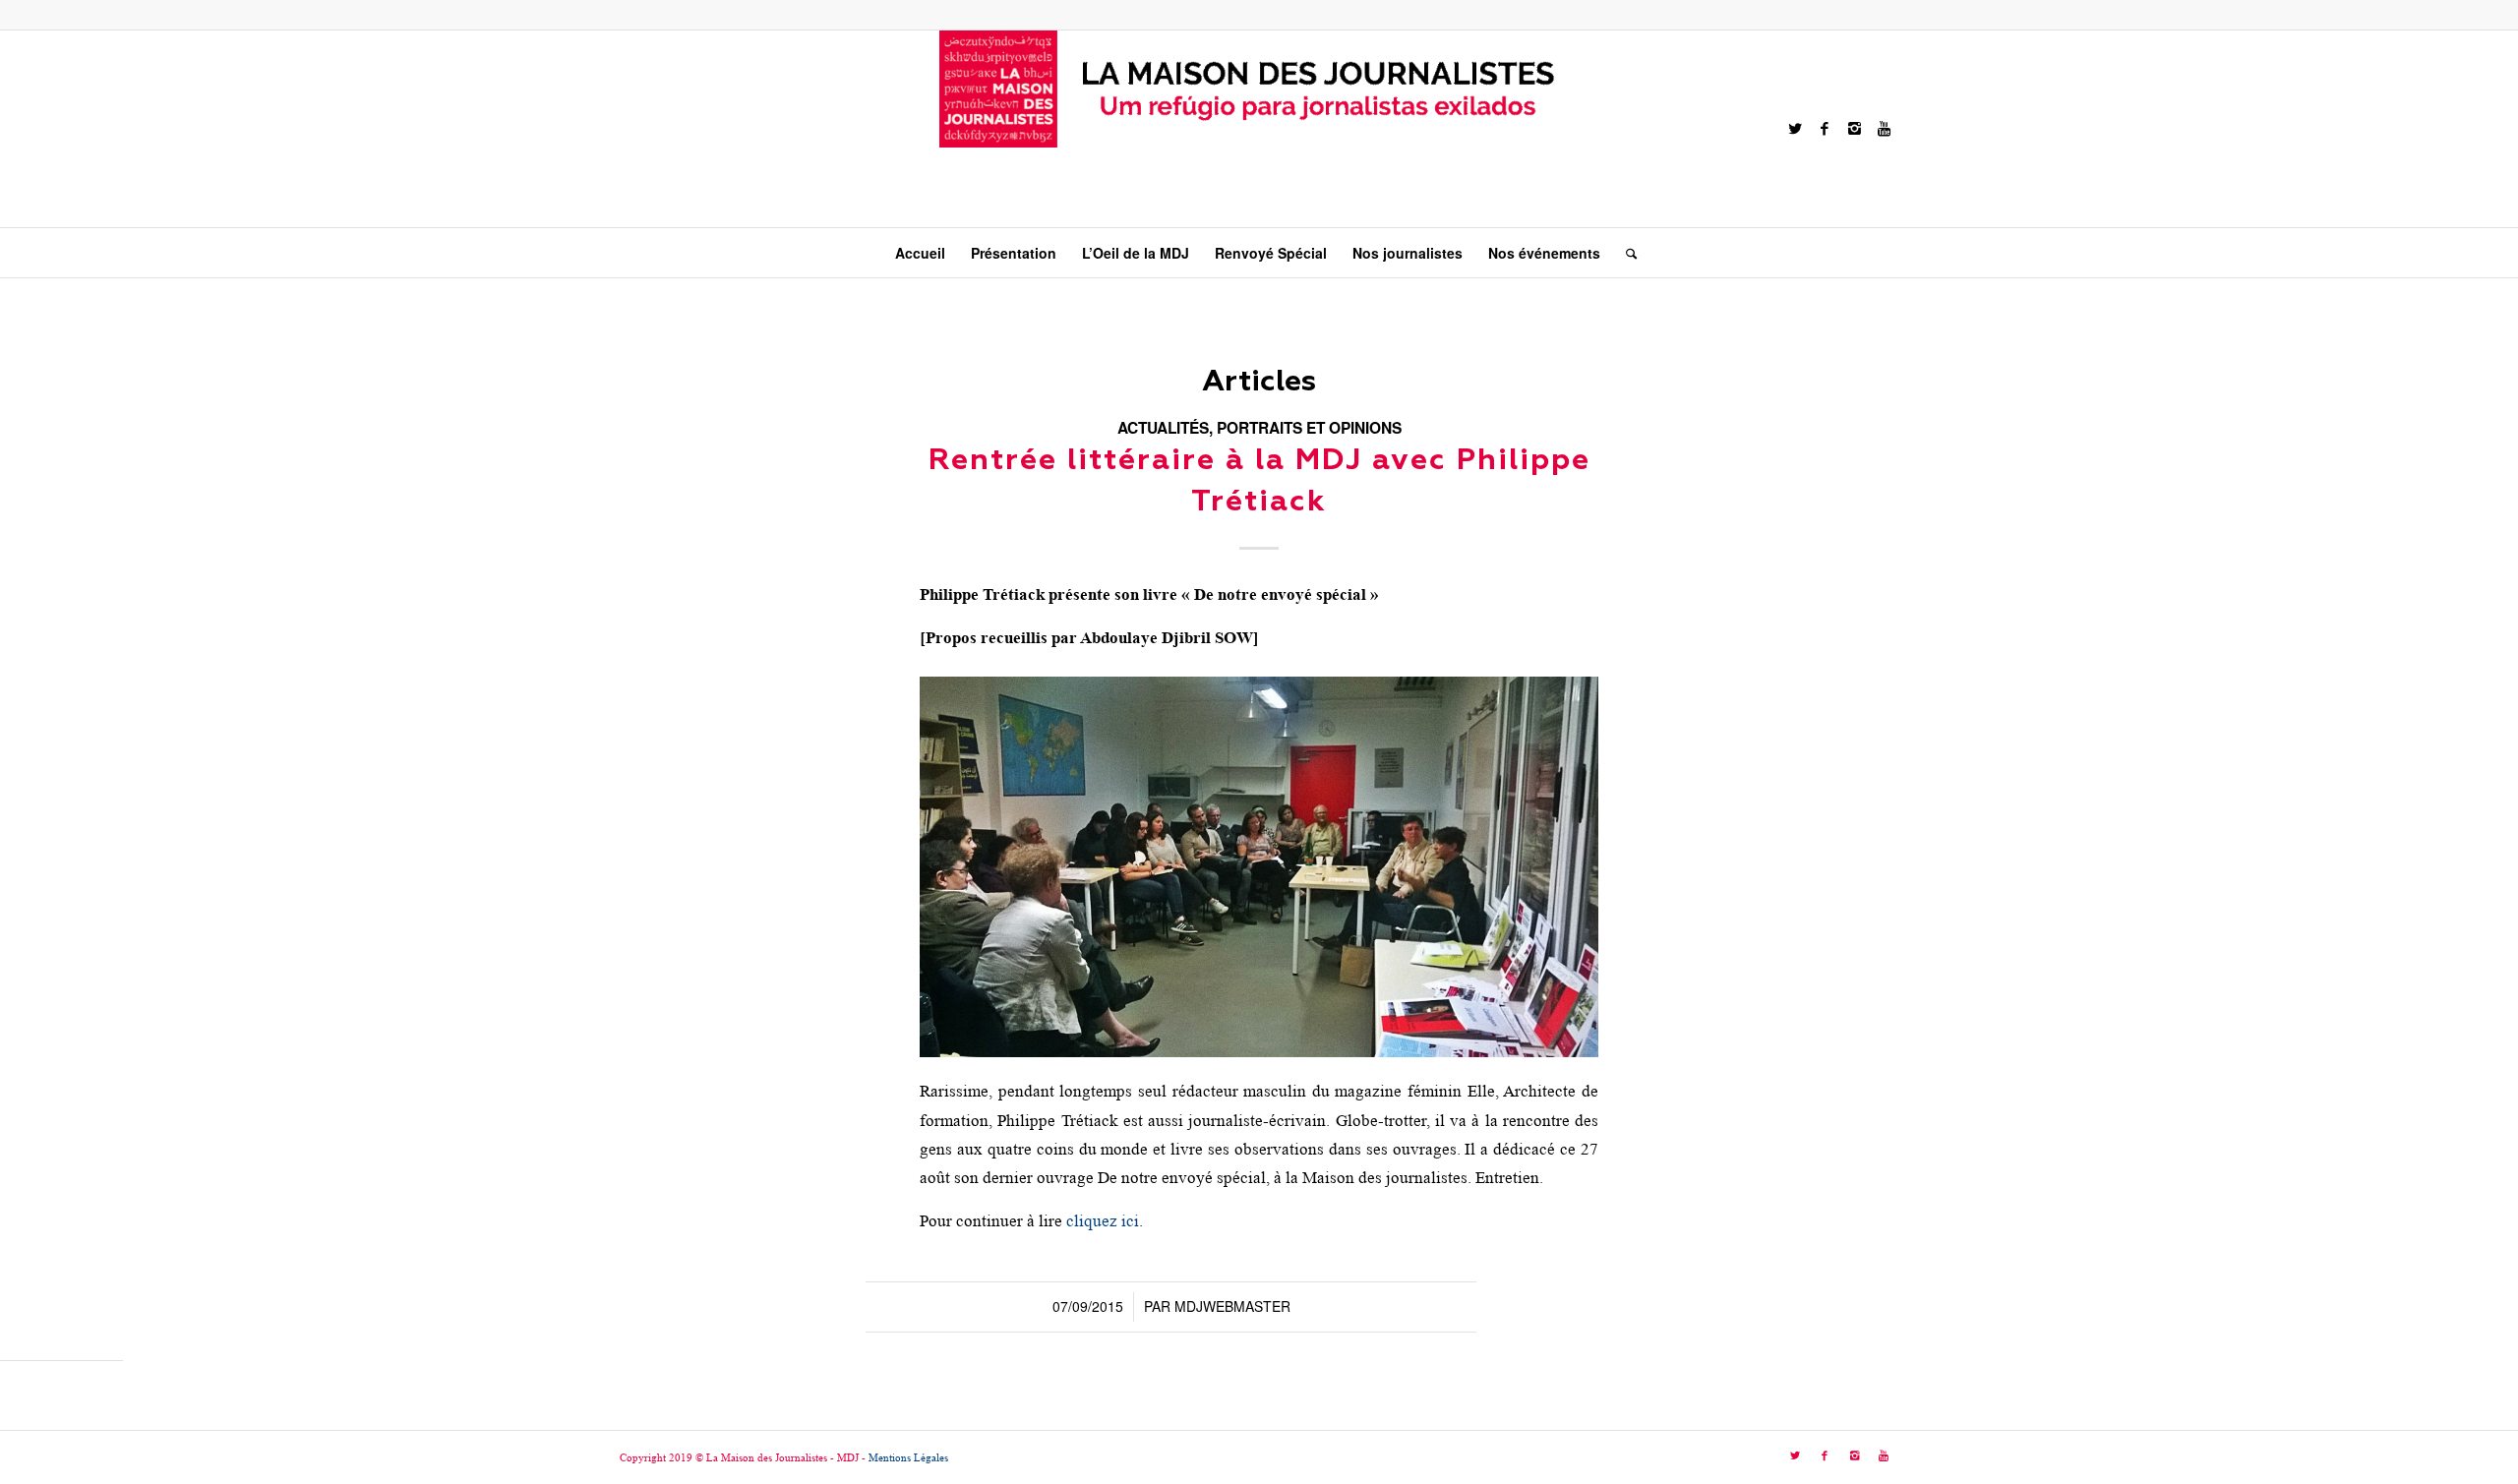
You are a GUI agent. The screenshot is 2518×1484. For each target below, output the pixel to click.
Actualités (1163, 428)
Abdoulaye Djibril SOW (1167, 638)
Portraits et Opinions (1309, 428)
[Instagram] (1854, 129)
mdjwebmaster (1232, 1306)
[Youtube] (1884, 129)
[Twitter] (1795, 129)
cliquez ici (1103, 1221)
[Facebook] (1825, 129)
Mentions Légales (908, 1457)
